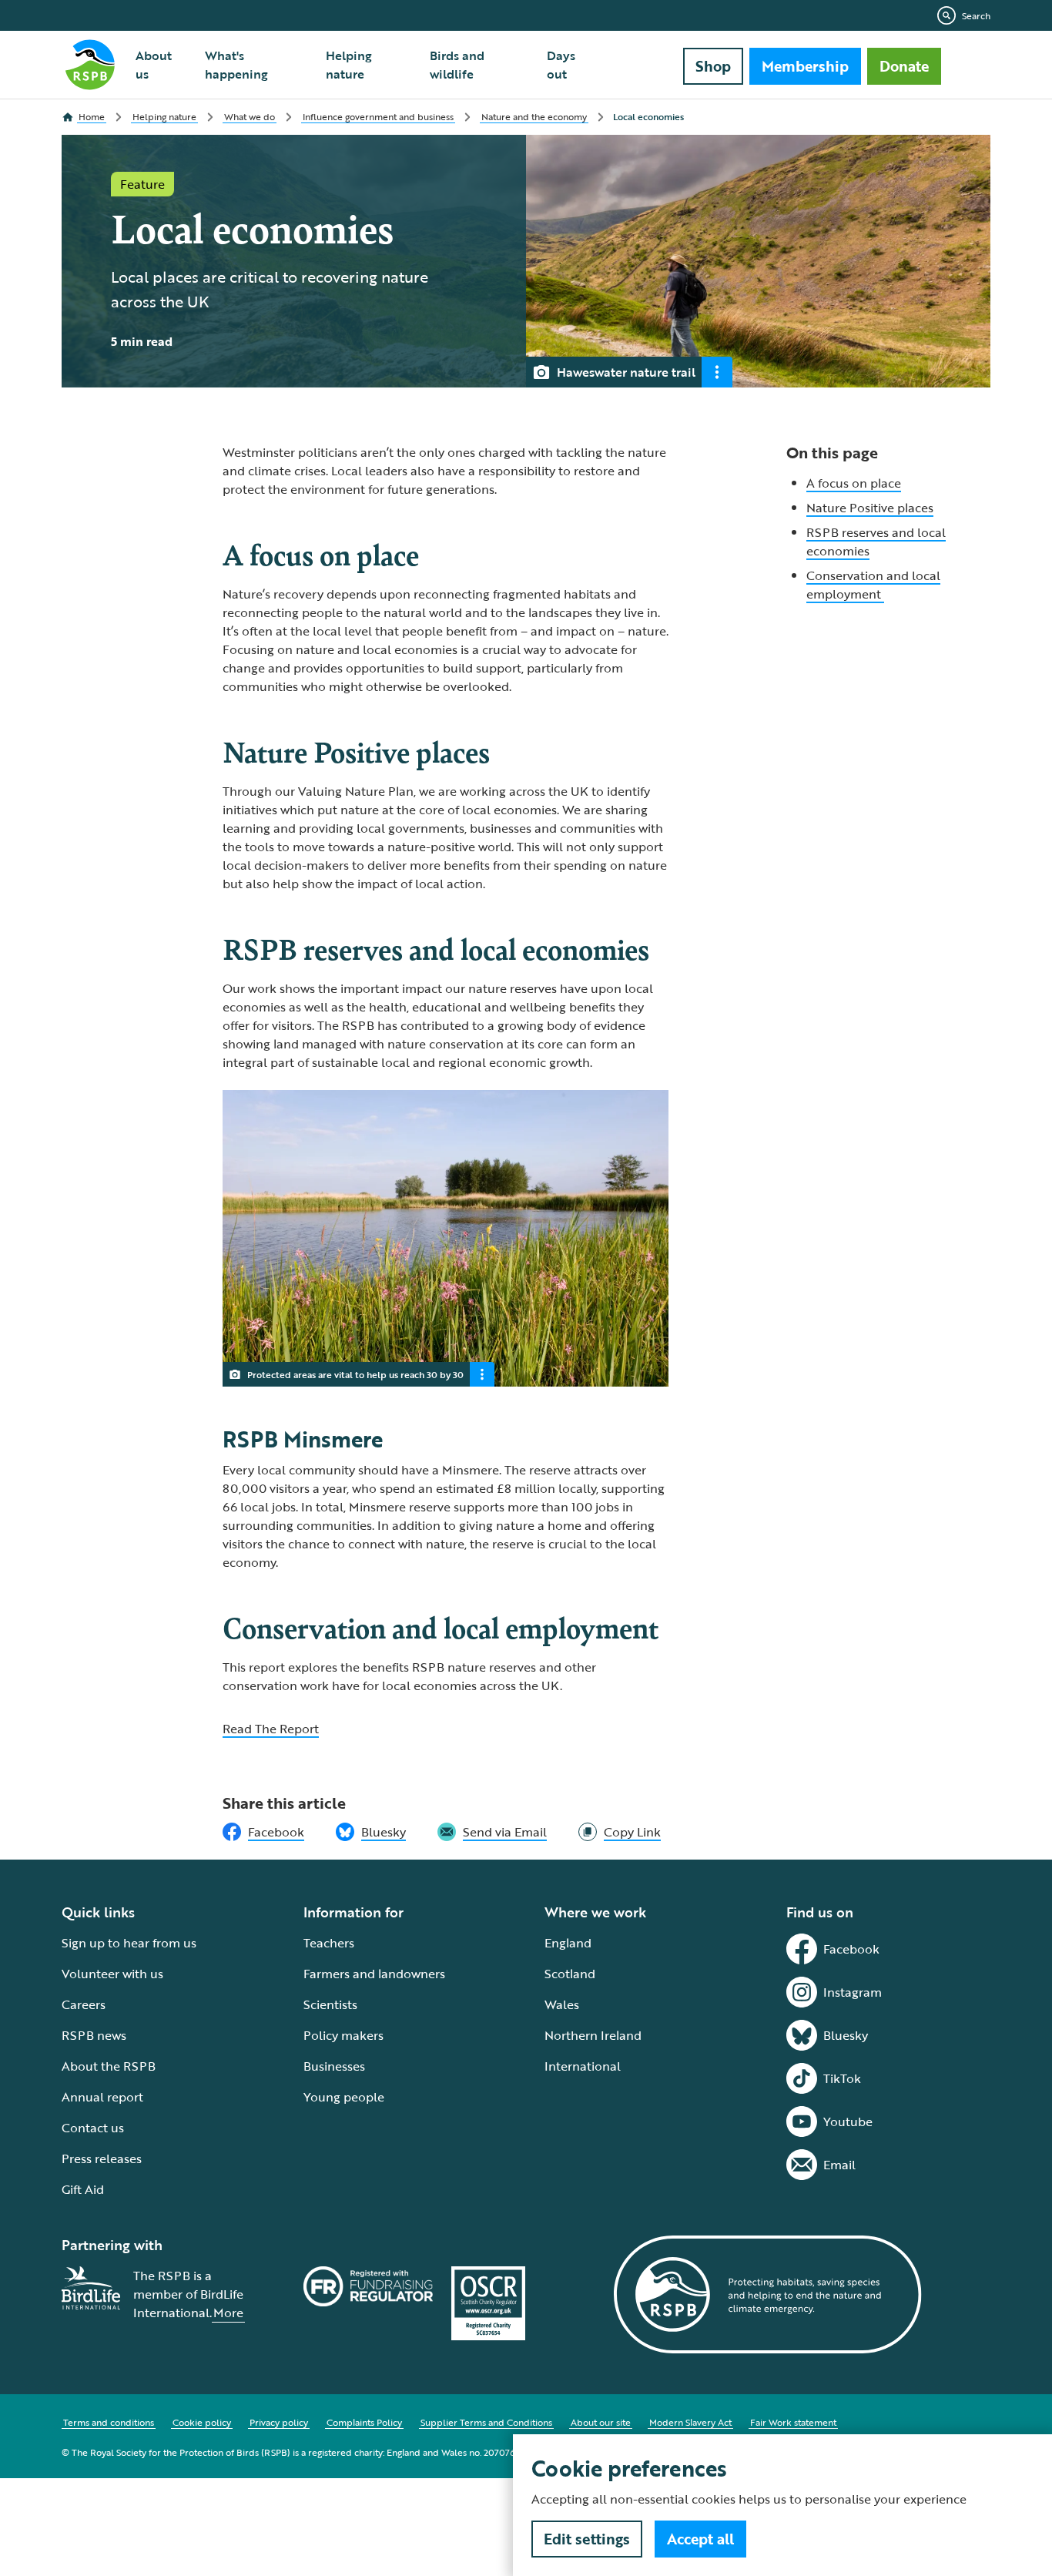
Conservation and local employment (873, 585)
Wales (562, 2004)
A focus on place (854, 483)
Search (976, 15)
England (568, 1943)
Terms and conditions (109, 2422)
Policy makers (343, 2035)
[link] (620, 1832)
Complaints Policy (364, 2422)
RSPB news (94, 2035)
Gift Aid (83, 2189)
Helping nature (349, 65)
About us (154, 65)
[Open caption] (717, 372)
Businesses (334, 2066)
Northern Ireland (593, 2035)
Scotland (570, 1974)
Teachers (329, 1943)
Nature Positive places (870, 508)
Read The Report (271, 1729)
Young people (344, 2097)
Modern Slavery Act (690, 2422)
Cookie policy (202, 2422)
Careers (84, 2004)
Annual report (102, 2097)
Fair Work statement (793, 2422)
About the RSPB (109, 2066)
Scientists (330, 2004)
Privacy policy (279, 2422)
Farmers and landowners (374, 1974)
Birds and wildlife (457, 65)
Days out (561, 65)
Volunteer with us (112, 1974)
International (583, 2066)
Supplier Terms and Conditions (486, 2422)
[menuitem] (161, 65)
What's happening (236, 65)
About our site (601, 2422)
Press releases (102, 2158)
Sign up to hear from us (129, 1943)
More (228, 2313)
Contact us (93, 2128)
